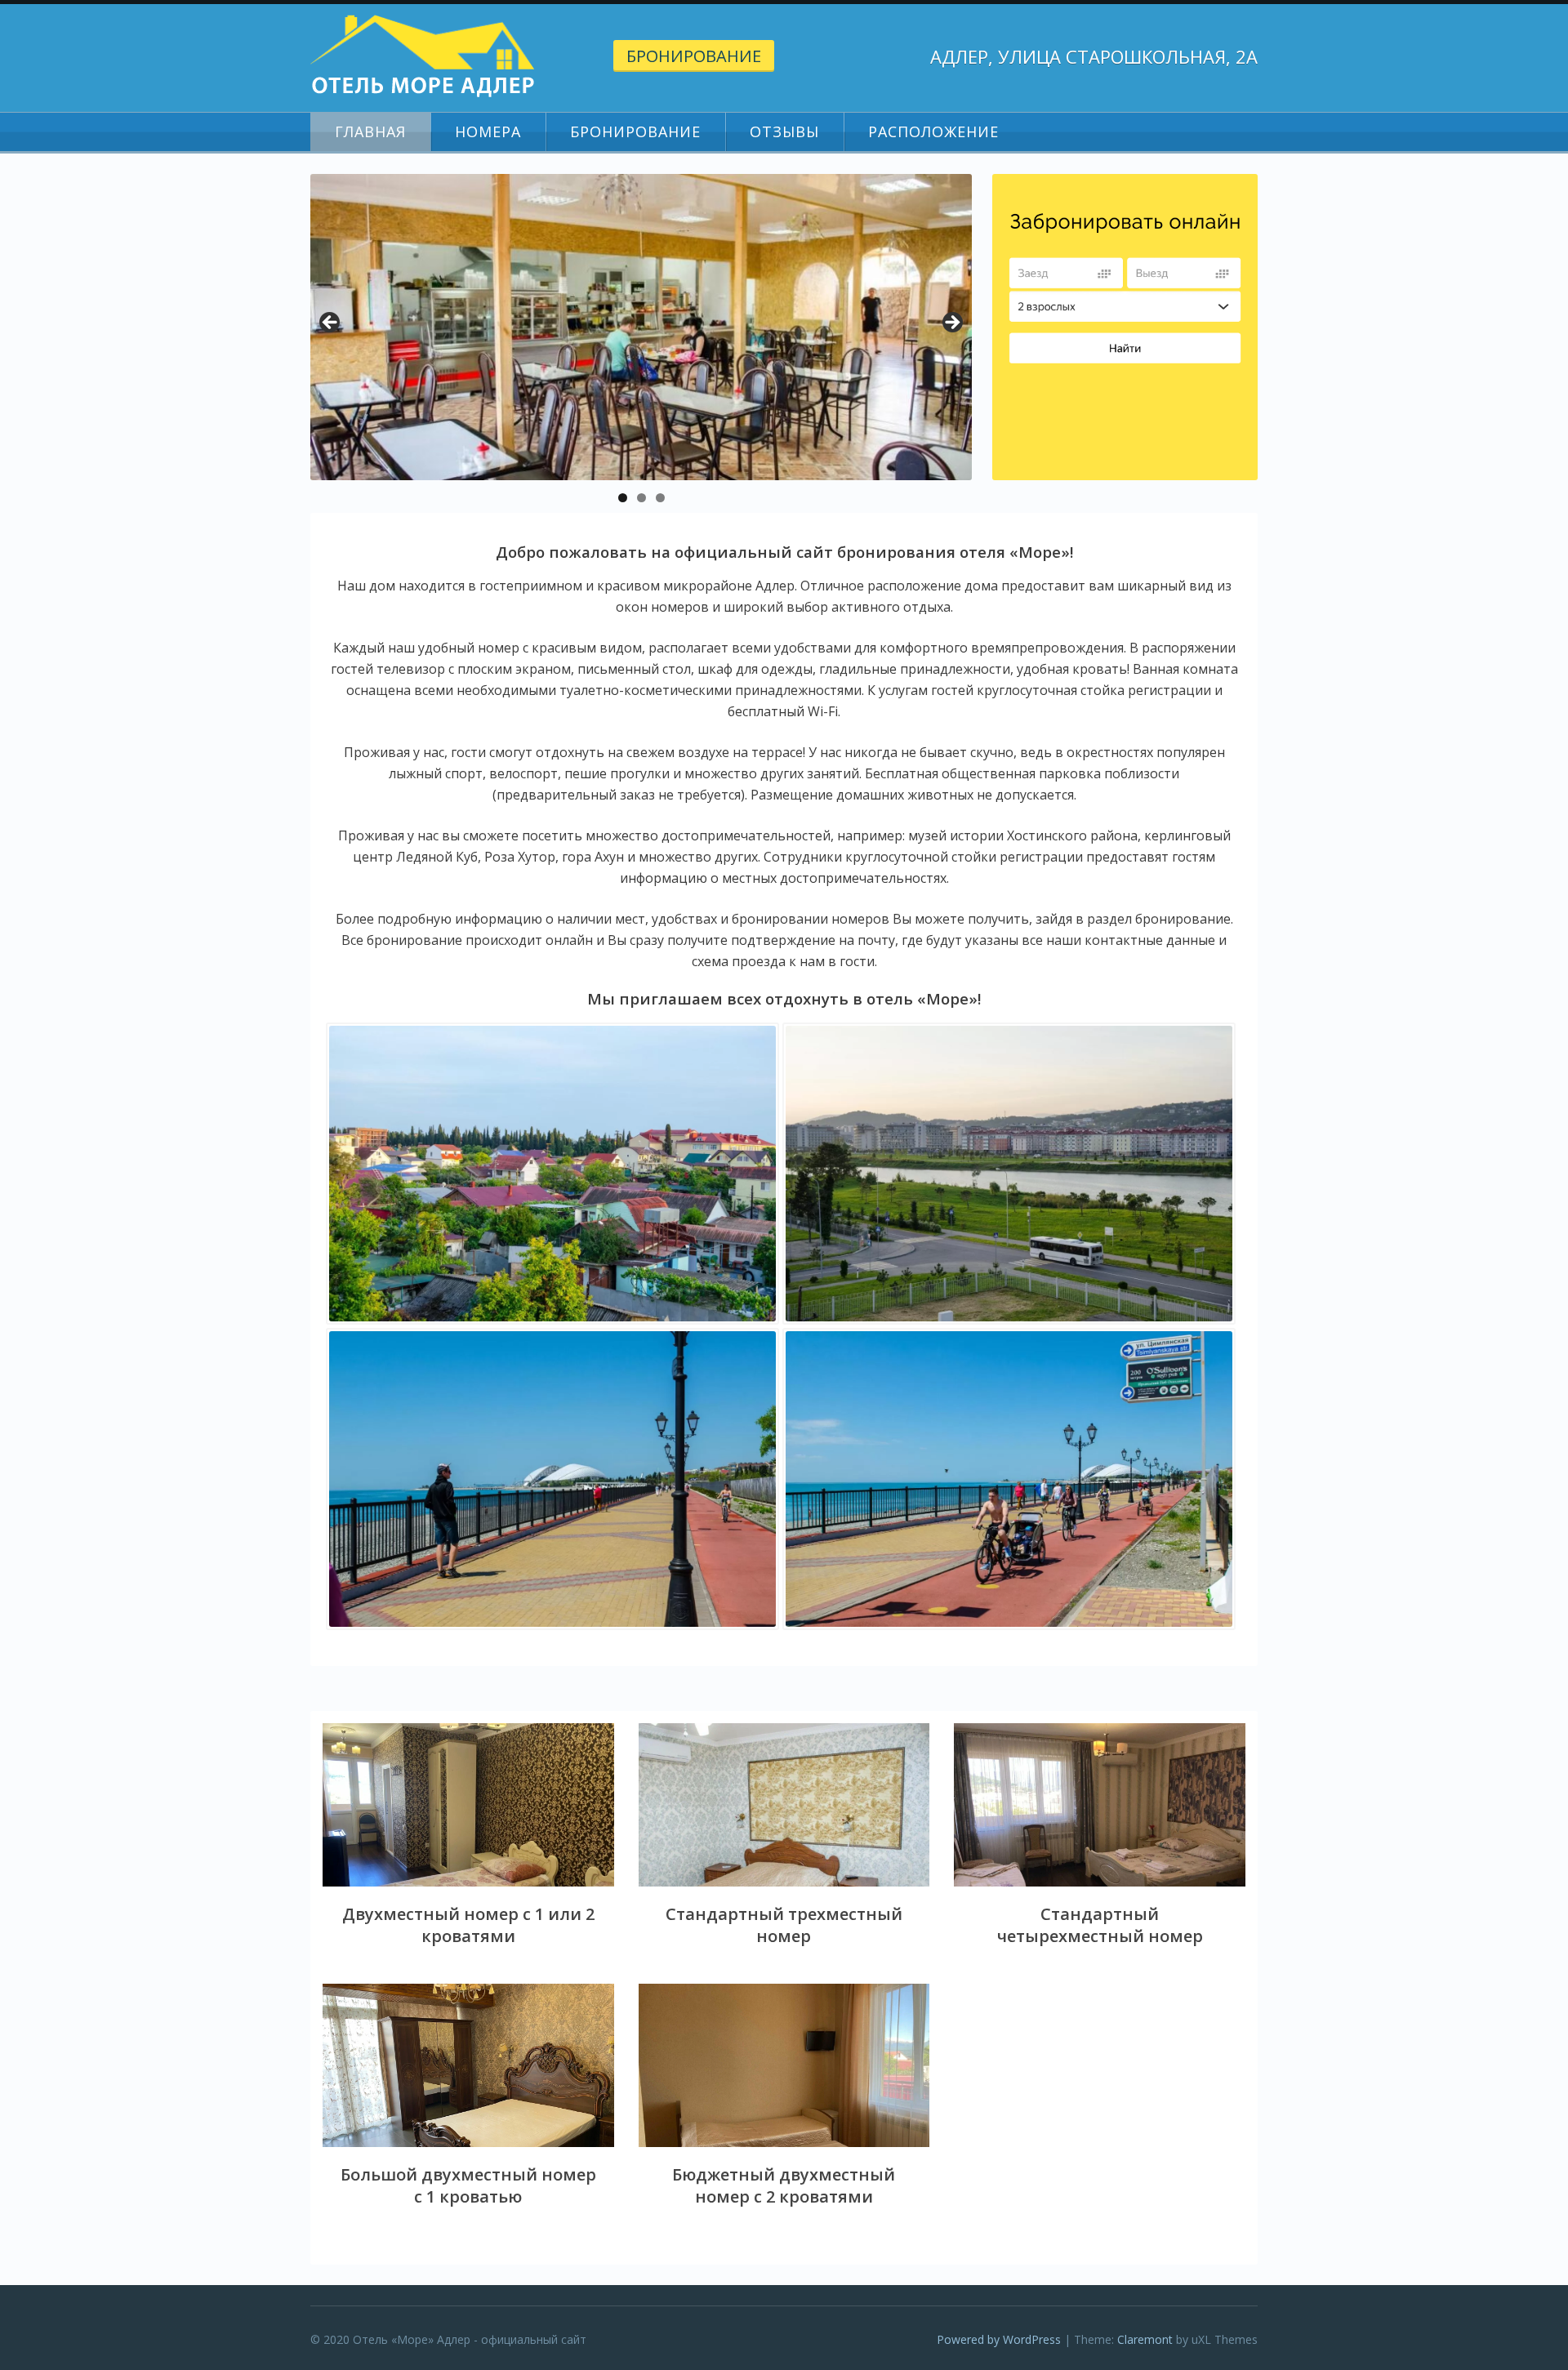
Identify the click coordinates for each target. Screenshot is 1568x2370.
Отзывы (784, 131)
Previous (331, 323)
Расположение (933, 131)
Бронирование (694, 56)
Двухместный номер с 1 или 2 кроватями (468, 1925)
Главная (370, 131)
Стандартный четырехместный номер (1100, 1925)
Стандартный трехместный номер (784, 1925)
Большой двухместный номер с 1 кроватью (468, 2185)
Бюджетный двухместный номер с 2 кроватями (784, 2185)
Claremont (1145, 2339)
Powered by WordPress (999, 2339)
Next (951, 323)
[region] (641, 327)
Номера (488, 131)
